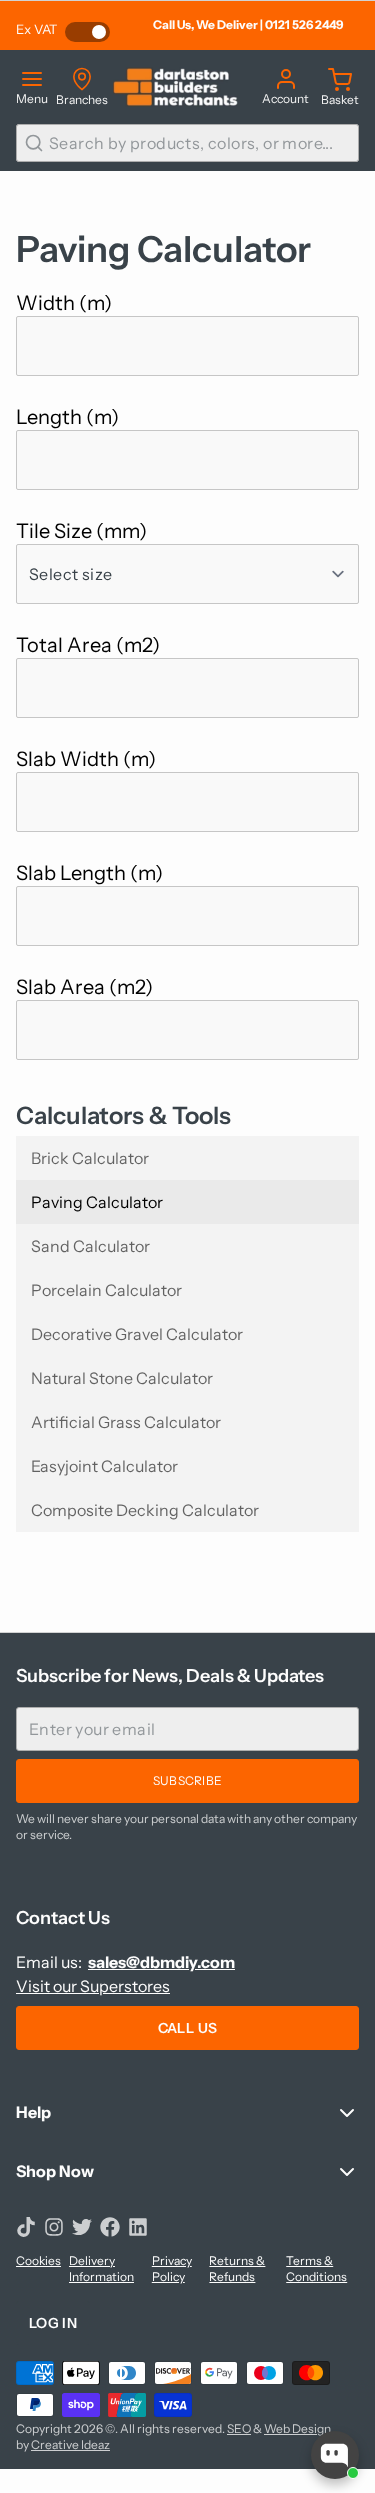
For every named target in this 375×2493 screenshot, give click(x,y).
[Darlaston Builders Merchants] (175, 87)
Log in (53, 2323)
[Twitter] (82, 2227)
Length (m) (67, 417)
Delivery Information (101, 2268)
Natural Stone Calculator (122, 1378)
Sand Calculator (90, 1246)
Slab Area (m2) (84, 987)
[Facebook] (110, 2227)
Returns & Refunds (237, 2268)
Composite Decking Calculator (145, 1510)
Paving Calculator (97, 1202)
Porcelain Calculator (106, 1290)
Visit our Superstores (93, 1986)
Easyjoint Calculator (104, 1466)
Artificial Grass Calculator (126, 1422)
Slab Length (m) (89, 873)
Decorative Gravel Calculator (137, 1334)
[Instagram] (54, 2227)
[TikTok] (26, 2227)
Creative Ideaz (70, 2444)
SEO (239, 2428)
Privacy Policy (172, 2268)
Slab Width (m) (86, 759)
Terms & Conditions (316, 2268)
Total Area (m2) (88, 645)
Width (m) (64, 303)
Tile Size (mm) (81, 531)
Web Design (297, 2428)
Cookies (38, 2260)
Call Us (187, 2028)
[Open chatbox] (335, 2455)
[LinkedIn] (138, 2227)
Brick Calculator (90, 1158)
